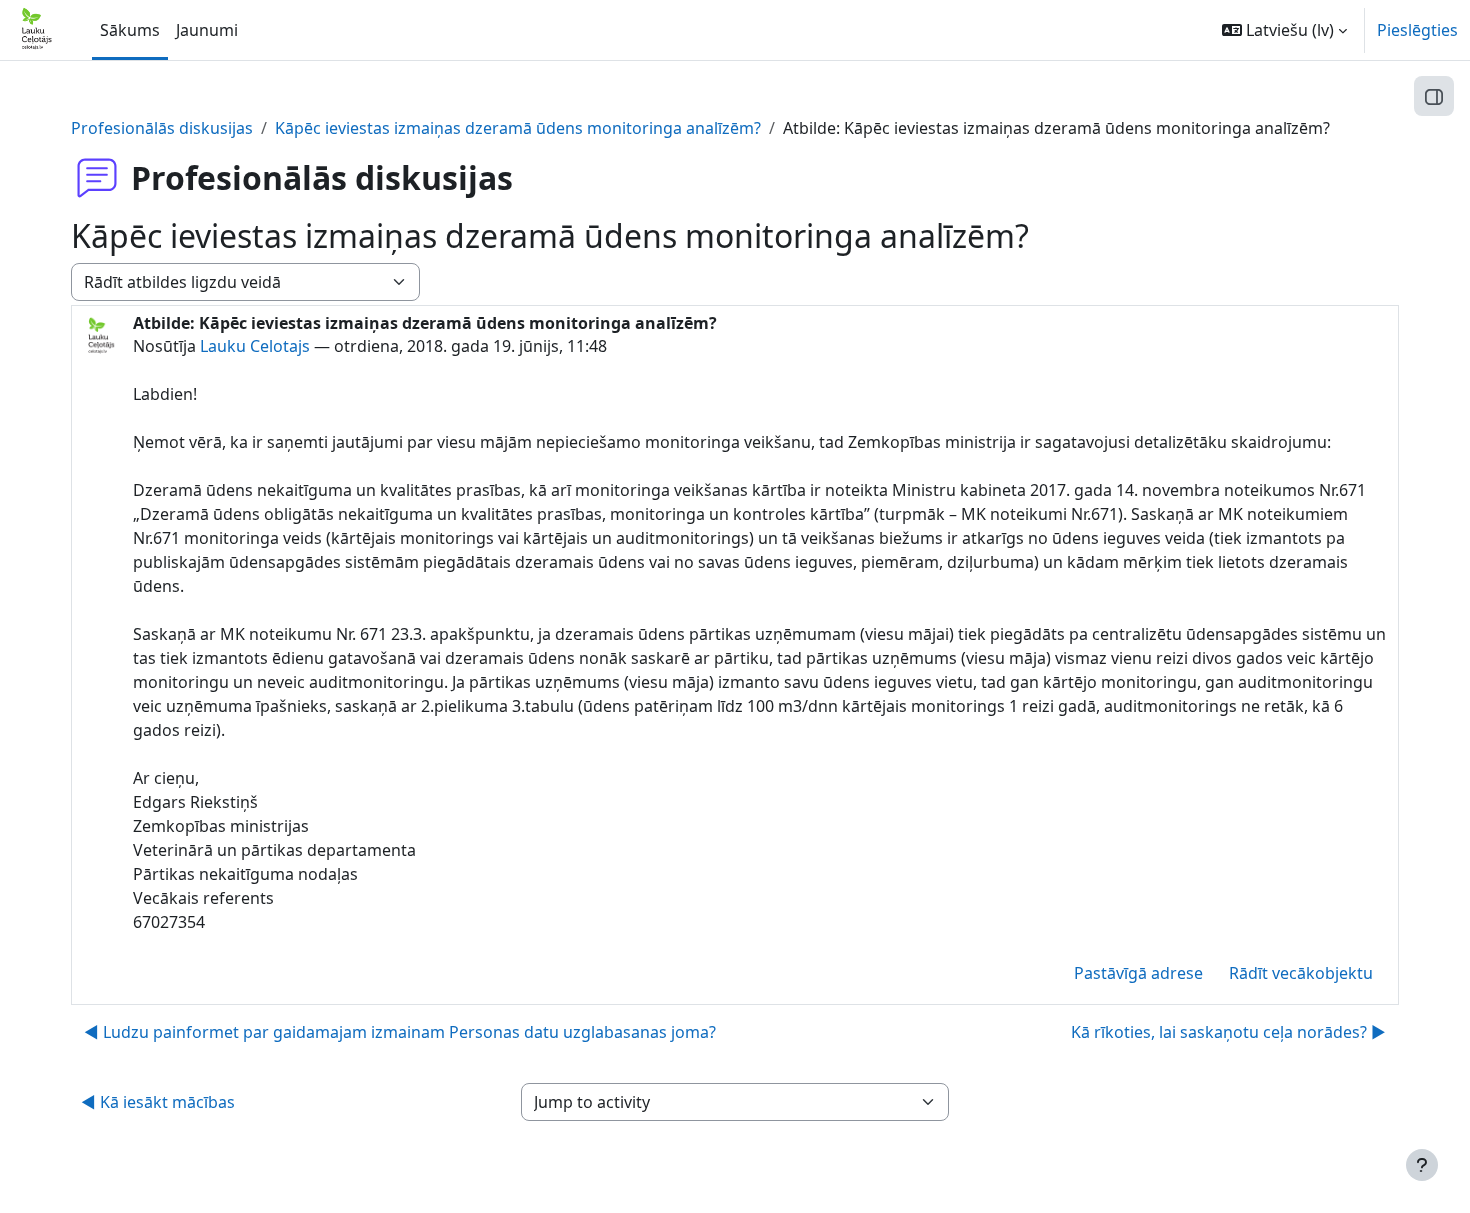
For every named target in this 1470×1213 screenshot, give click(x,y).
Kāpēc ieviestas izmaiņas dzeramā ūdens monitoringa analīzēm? (518, 128)
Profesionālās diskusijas (162, 128)
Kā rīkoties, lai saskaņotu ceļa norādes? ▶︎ (1228, 1032)
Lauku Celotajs (255, 346)
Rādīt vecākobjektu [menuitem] (1301, 973)
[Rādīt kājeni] (1422, 1165)
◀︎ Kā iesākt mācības (158, 1102)
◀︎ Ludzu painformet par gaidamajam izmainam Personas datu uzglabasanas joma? (400, 1032)
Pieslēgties (1417, 30)
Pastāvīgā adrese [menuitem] (1138, 973)
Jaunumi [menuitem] (207, 30)
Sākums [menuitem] (130, 30)
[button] (1284, 30)
